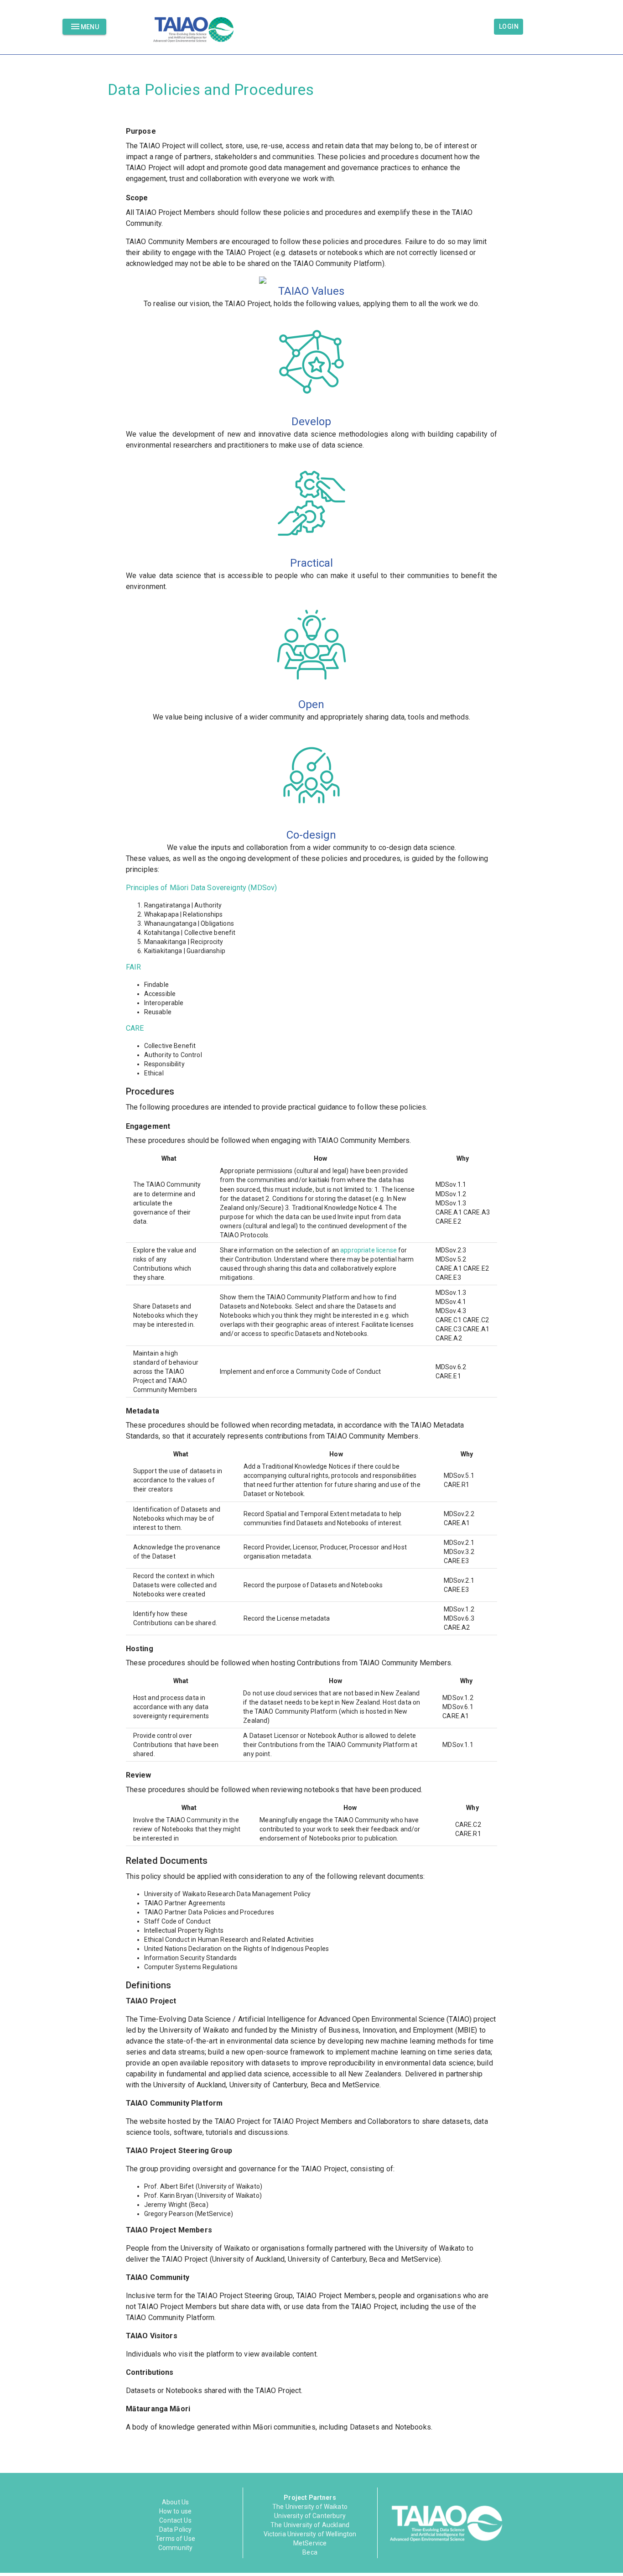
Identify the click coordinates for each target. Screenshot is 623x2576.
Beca (310, 2552)
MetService (310, 2543)
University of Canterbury (310, 2516)
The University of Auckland (310, 2525)
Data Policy (176, 2529)
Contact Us (175, 2520)
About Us (175, 2502)
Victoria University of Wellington (310, 2534)
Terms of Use (175, 2539)
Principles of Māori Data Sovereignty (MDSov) (202, 888)
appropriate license (369, 1250)
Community (175, 2548)
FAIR (134, 967)
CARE (135, 1028)
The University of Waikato (310, 2507)
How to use (176, 2511)
